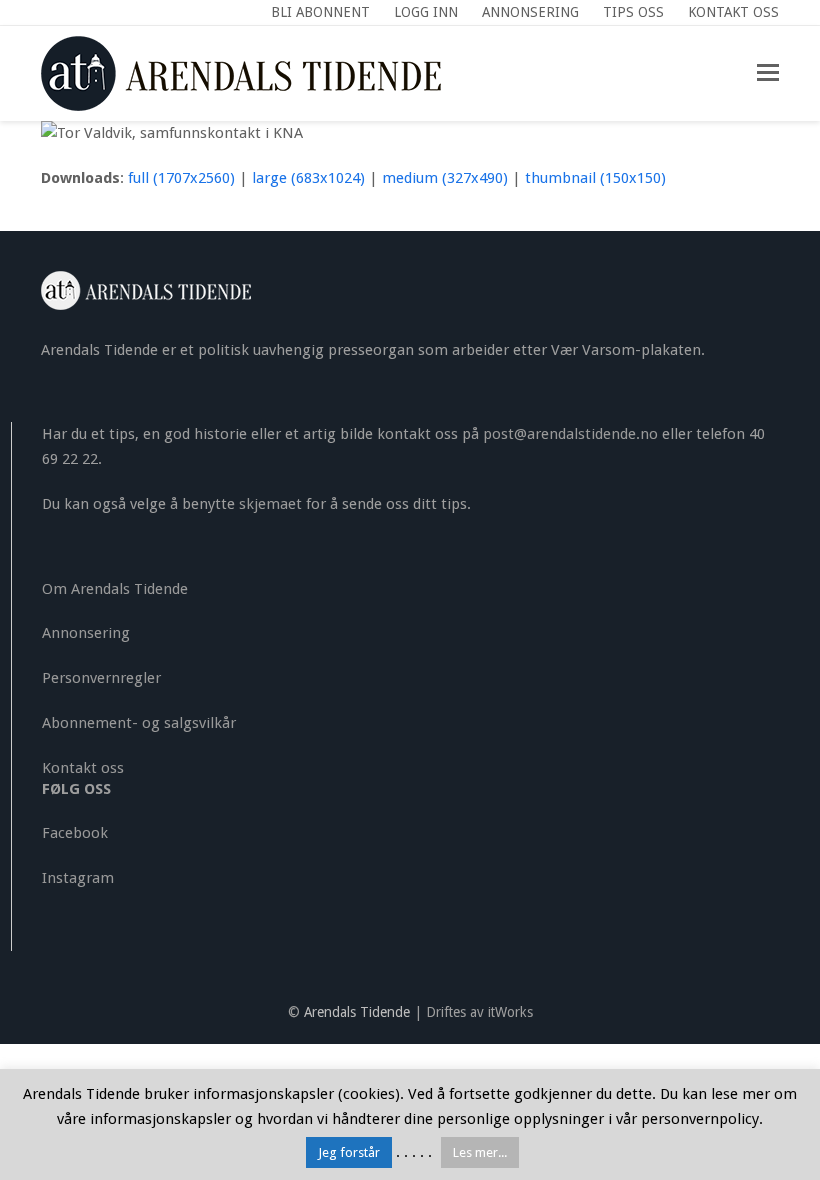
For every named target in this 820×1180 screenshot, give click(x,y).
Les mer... (480, 1152)
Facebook (75, 833)
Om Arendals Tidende (115, 589)
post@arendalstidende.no (570, 434)
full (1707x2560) (181, 178)
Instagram (78, 878)
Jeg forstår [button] (349, 1152)
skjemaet (270, 504)
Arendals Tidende (357, 1012)
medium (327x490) (445, 178)
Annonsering (86, 633)
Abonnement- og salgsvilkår (139, 723)
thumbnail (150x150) (595, 178)
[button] (768, 73)
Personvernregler (101, 678)
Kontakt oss (83, 768)
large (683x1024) (308, 178)
